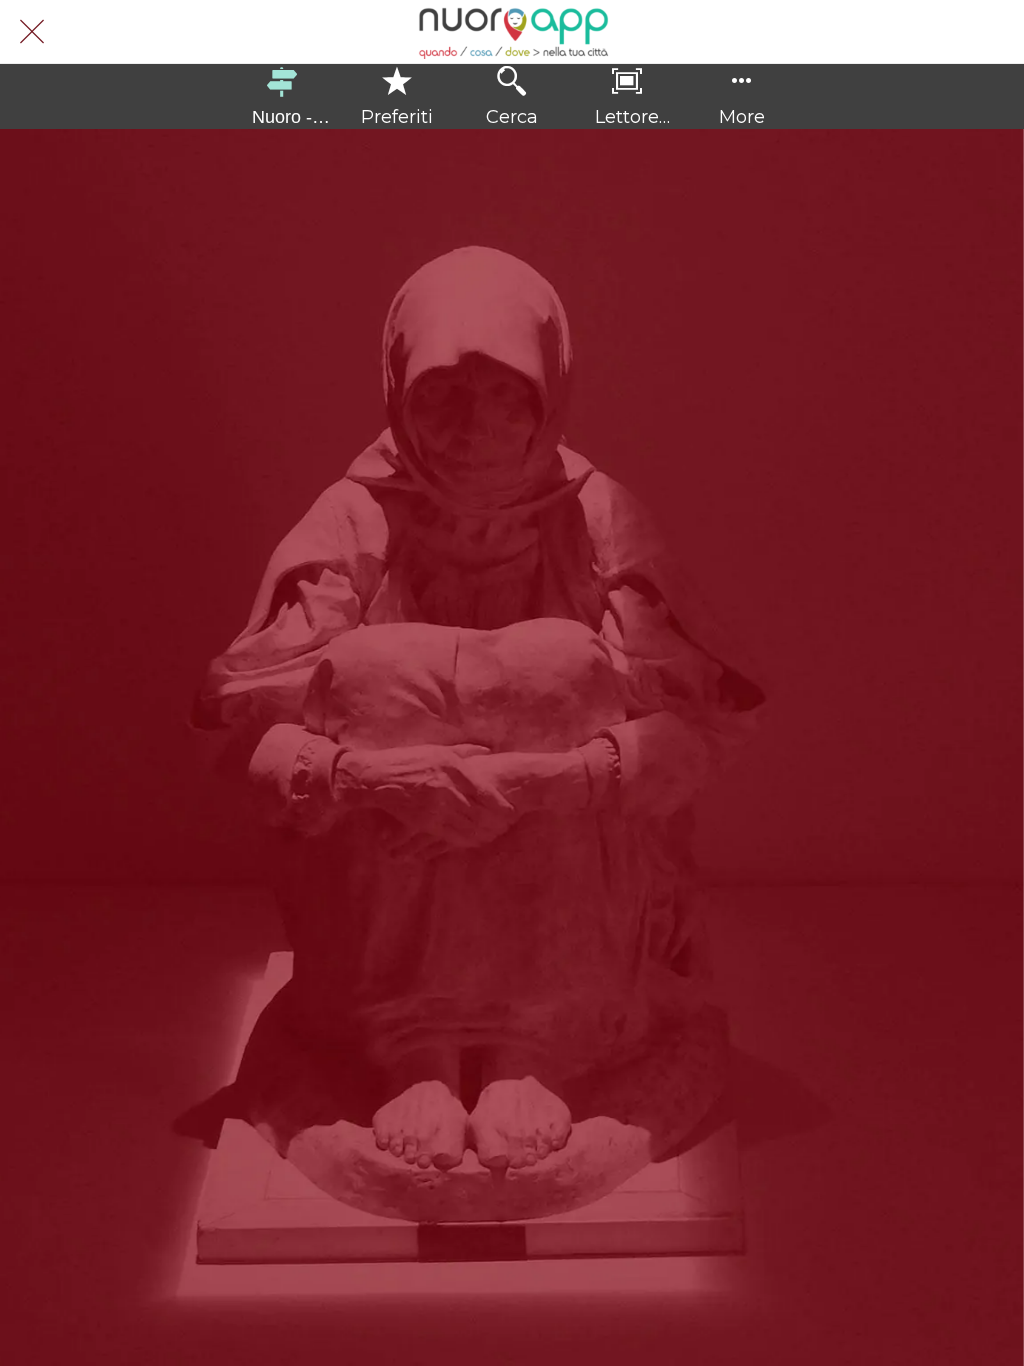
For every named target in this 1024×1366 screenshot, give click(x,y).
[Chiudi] (32, 32)
